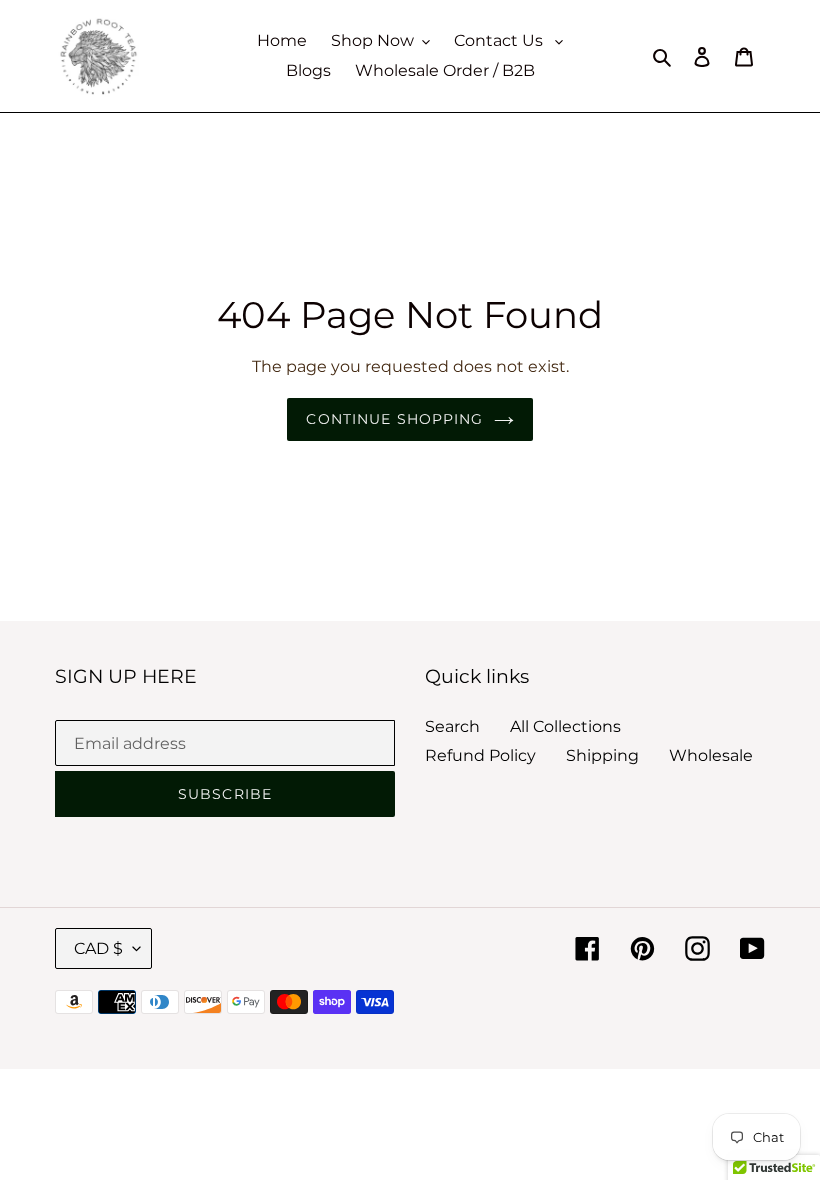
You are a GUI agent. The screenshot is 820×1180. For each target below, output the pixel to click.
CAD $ (98, 948)
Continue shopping (394, 419)
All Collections (565, 726)
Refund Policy (480, 755)
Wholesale (711, 755)
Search (452, 726)
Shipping (602, 755)
